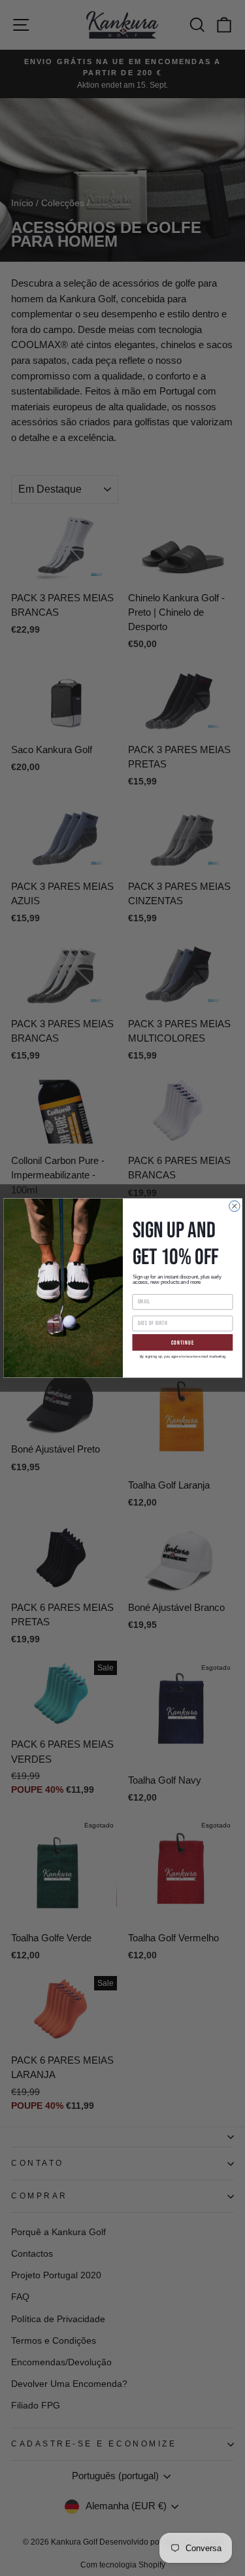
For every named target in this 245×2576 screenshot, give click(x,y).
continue (182, 1342)
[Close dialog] (234, 1206)
